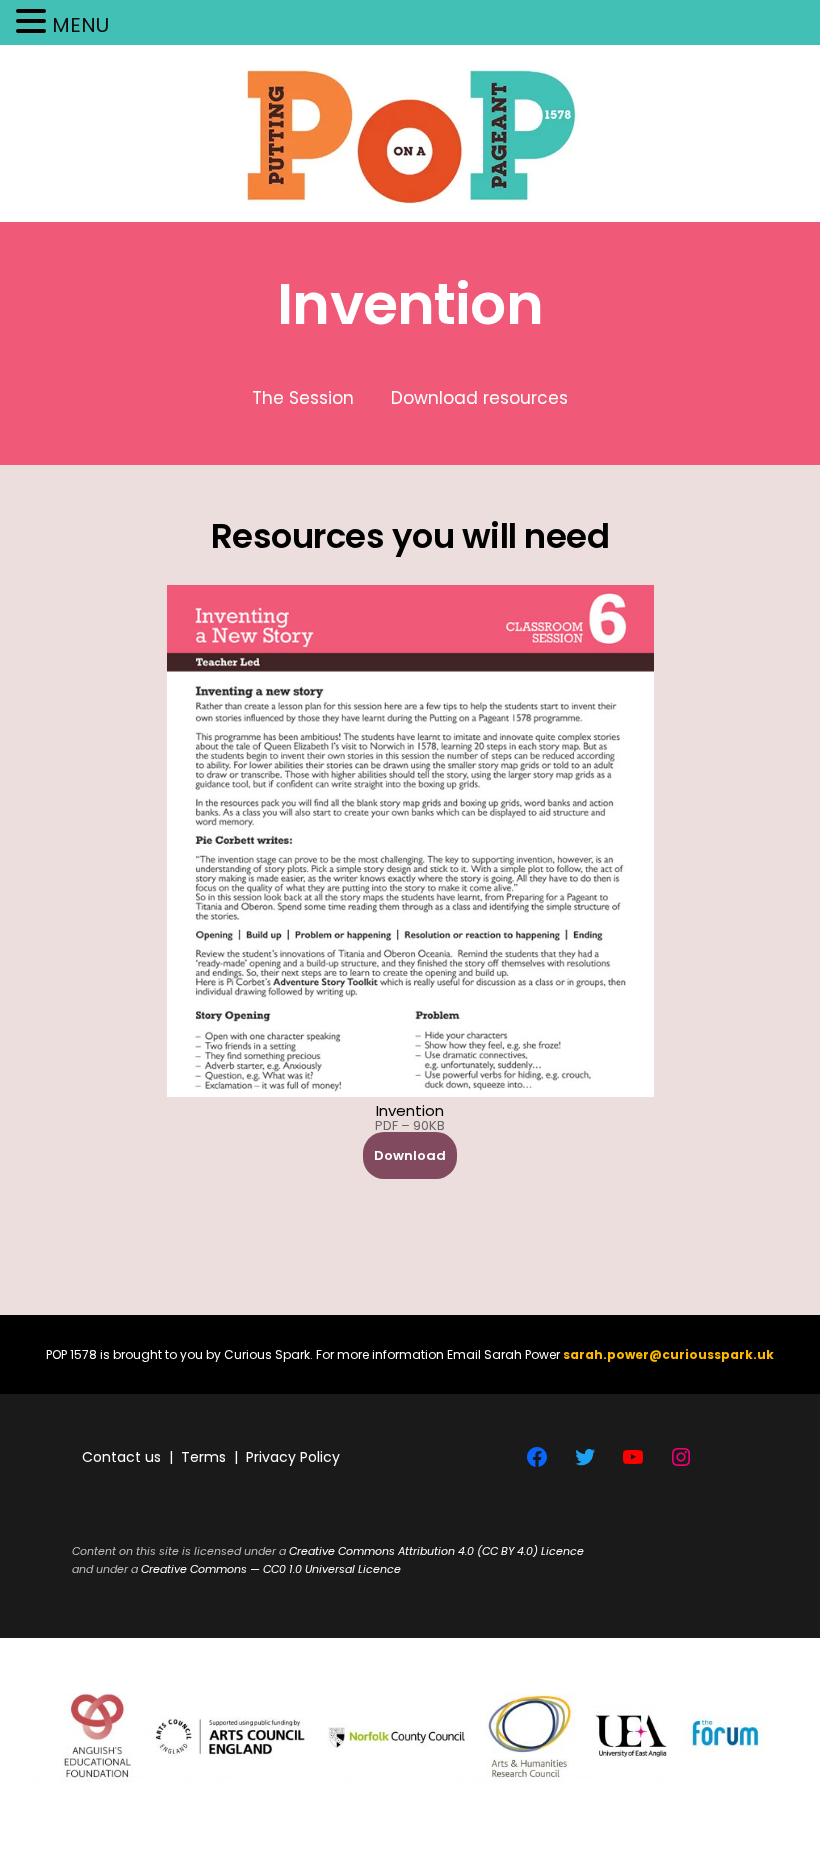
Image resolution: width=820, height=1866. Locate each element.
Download (410, 1155)
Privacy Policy (293, 1457)
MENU (80, 25)
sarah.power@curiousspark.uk (668, 1354)
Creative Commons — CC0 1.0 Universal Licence (271, 1569)
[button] (34, 23)
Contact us (121, 1457)
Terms (203, 1457)
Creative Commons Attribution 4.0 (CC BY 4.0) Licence (436, 1551)
